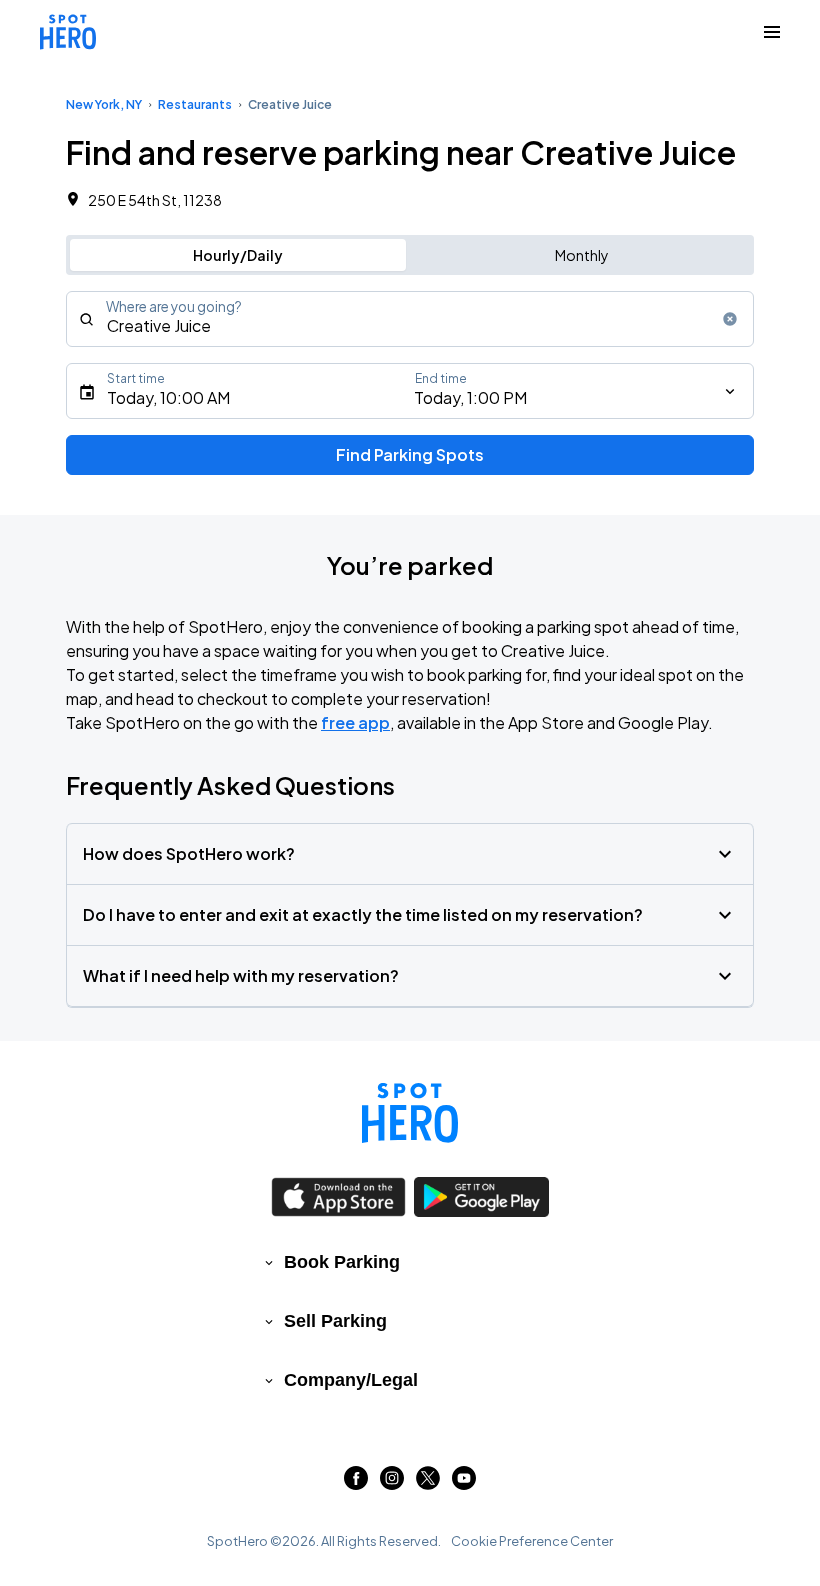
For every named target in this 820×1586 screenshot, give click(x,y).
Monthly (582, 255)
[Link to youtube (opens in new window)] (464, 1483)
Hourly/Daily (238, 255)
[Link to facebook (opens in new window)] (356, 1483)
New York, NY (104, 104)
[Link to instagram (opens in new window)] (392, 1483)
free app (355, 722)
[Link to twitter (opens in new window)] (428, 1483)
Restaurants (195, 104)
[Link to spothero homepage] (410, 1113)
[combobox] (410, 319)
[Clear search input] (730, 319)
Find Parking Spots (410, 454)
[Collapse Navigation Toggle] (772, 32)
